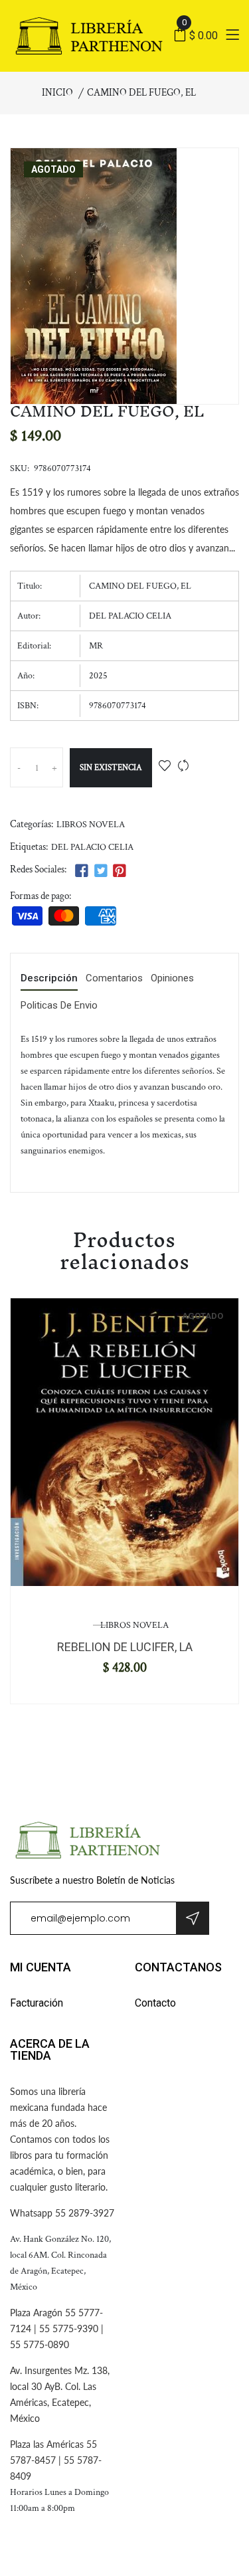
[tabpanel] (124, 1442)
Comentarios (114, 979)
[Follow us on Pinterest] (120, 871)
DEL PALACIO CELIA (92, 847)
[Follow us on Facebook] (82, 871)
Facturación (37, 2003)
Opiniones (172, 979)
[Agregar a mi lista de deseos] (165, 767)
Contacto (155, 2003)
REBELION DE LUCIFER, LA (125, 1647)
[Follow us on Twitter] (100, 871)
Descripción (49, 979)
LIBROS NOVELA (91, 825)
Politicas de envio (59, 1006)
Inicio (57, 93)
